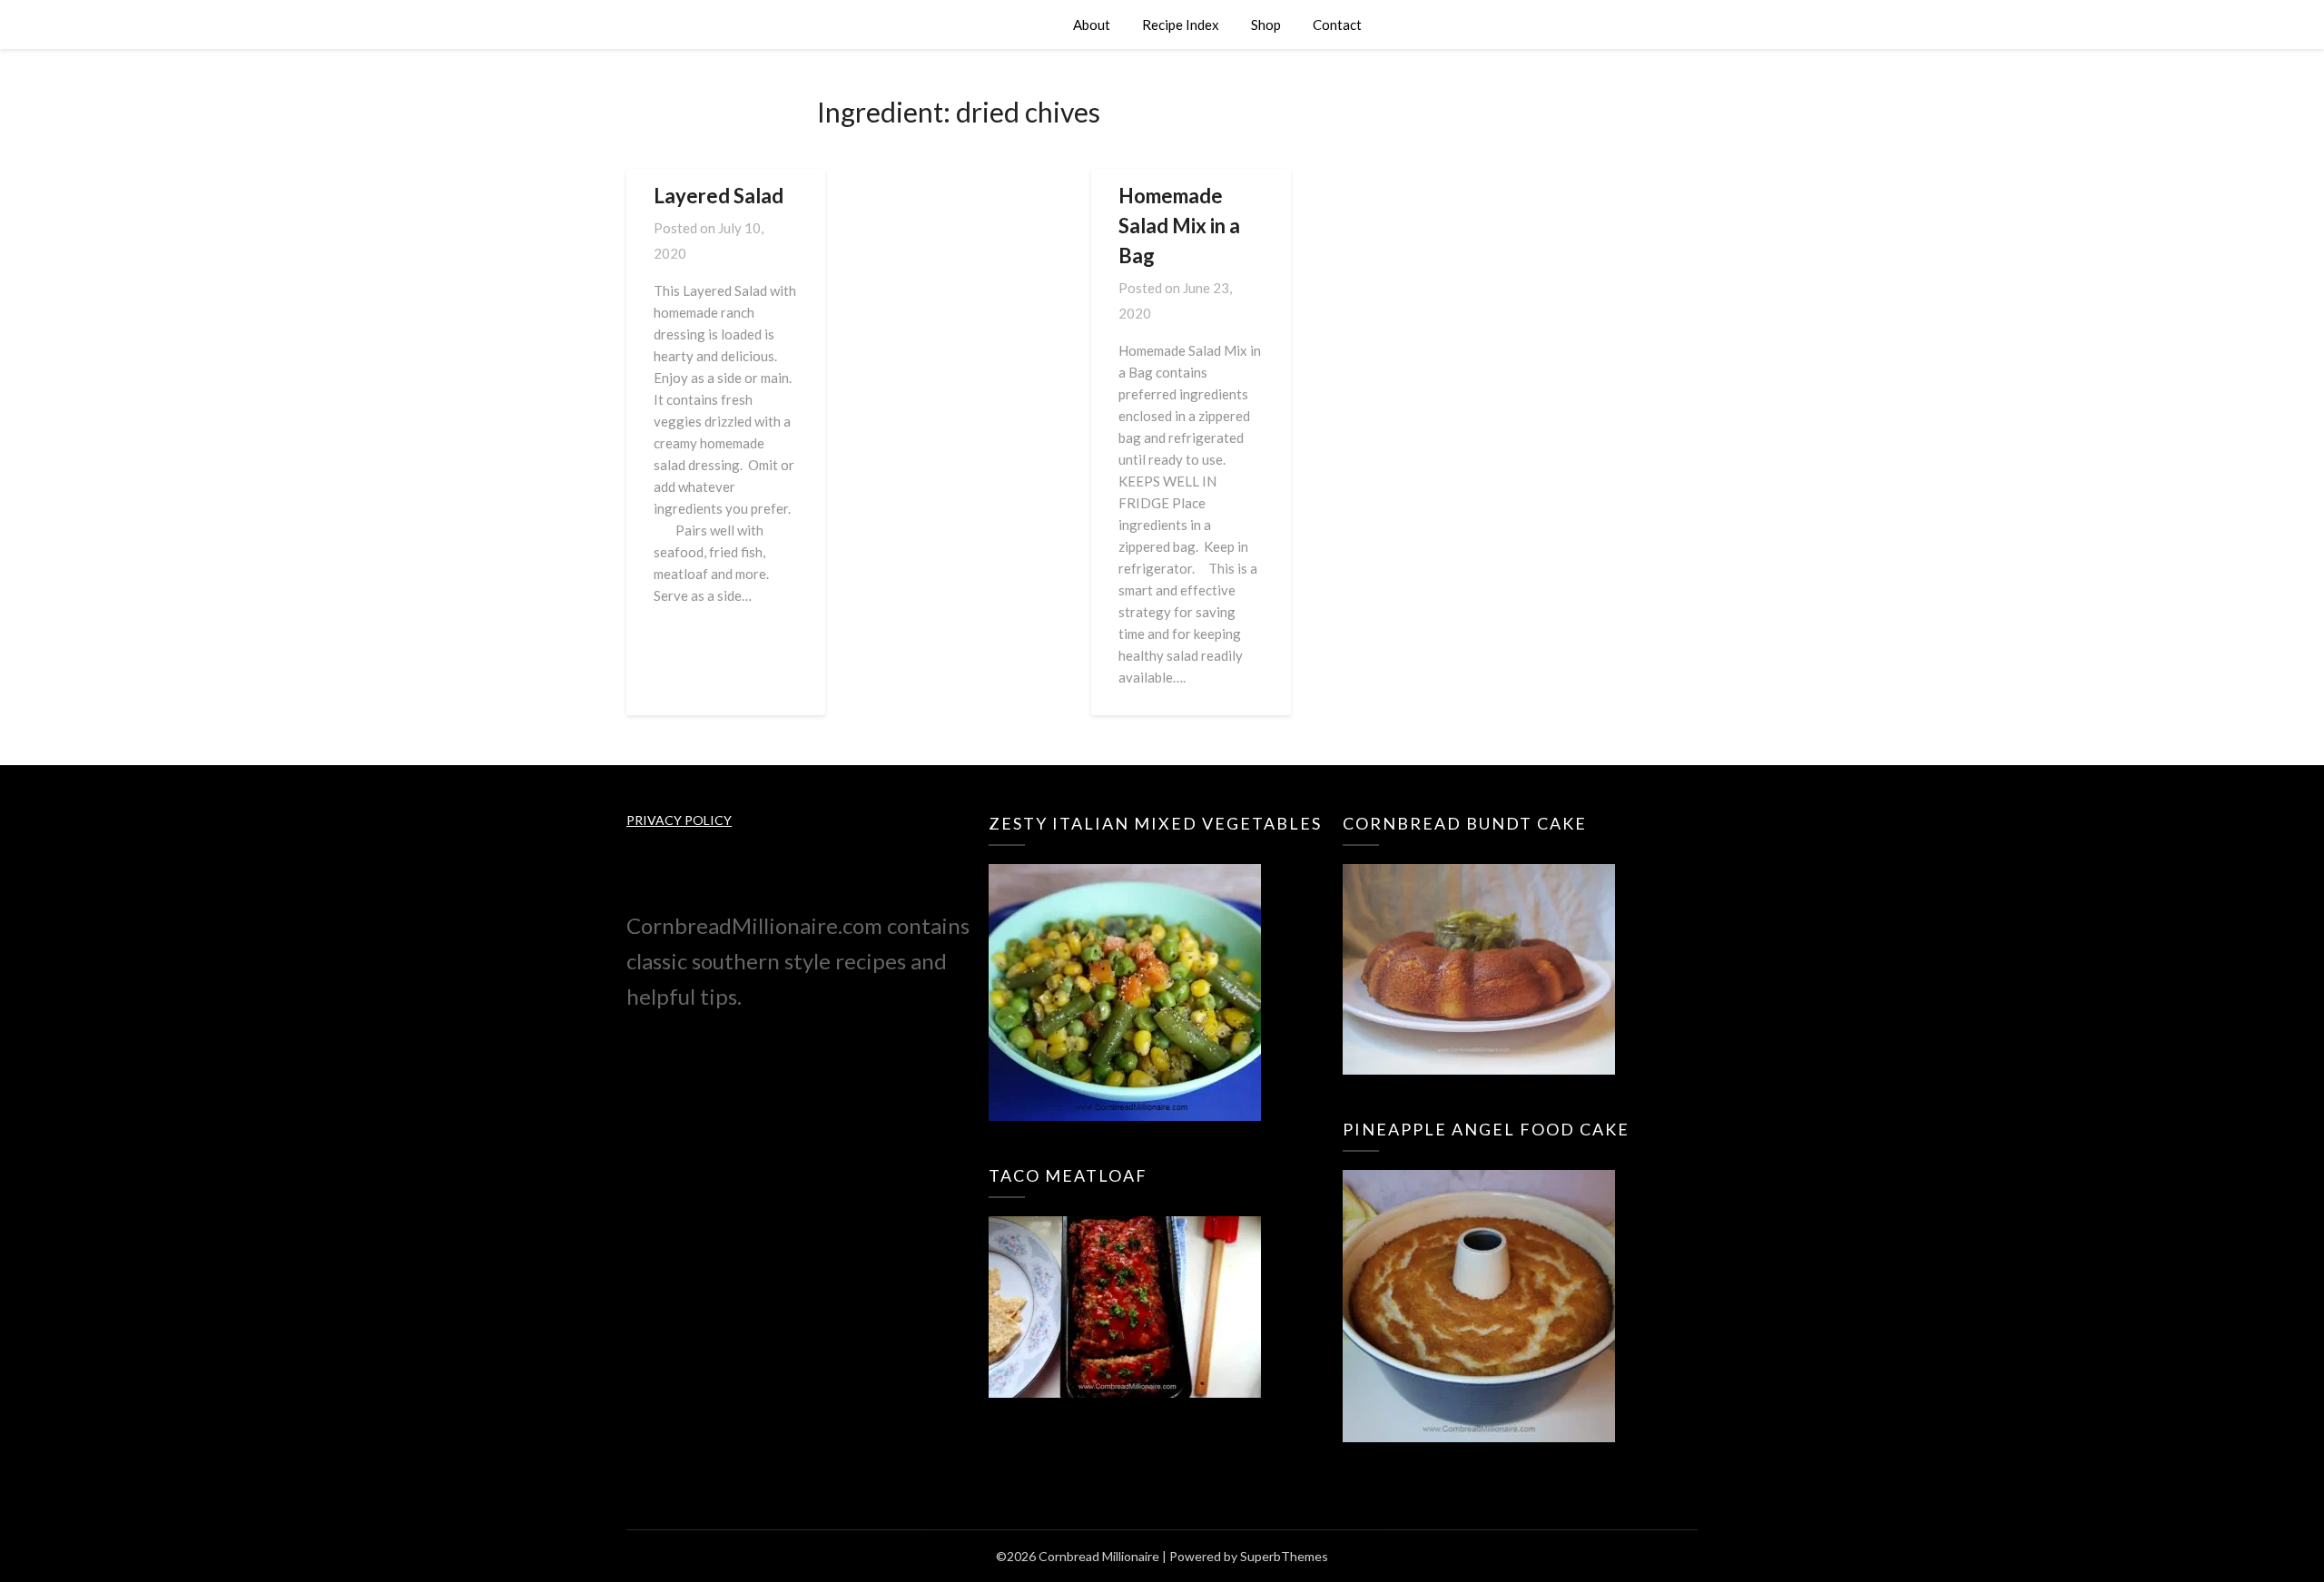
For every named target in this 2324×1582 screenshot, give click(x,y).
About (1092, 25)
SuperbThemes (1284, 1556)
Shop (1266, 25)
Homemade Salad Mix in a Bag (1179, 226)
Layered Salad (719, 196)
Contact (1337, 25)
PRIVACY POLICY (679, 820)
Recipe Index (1181, 25)
